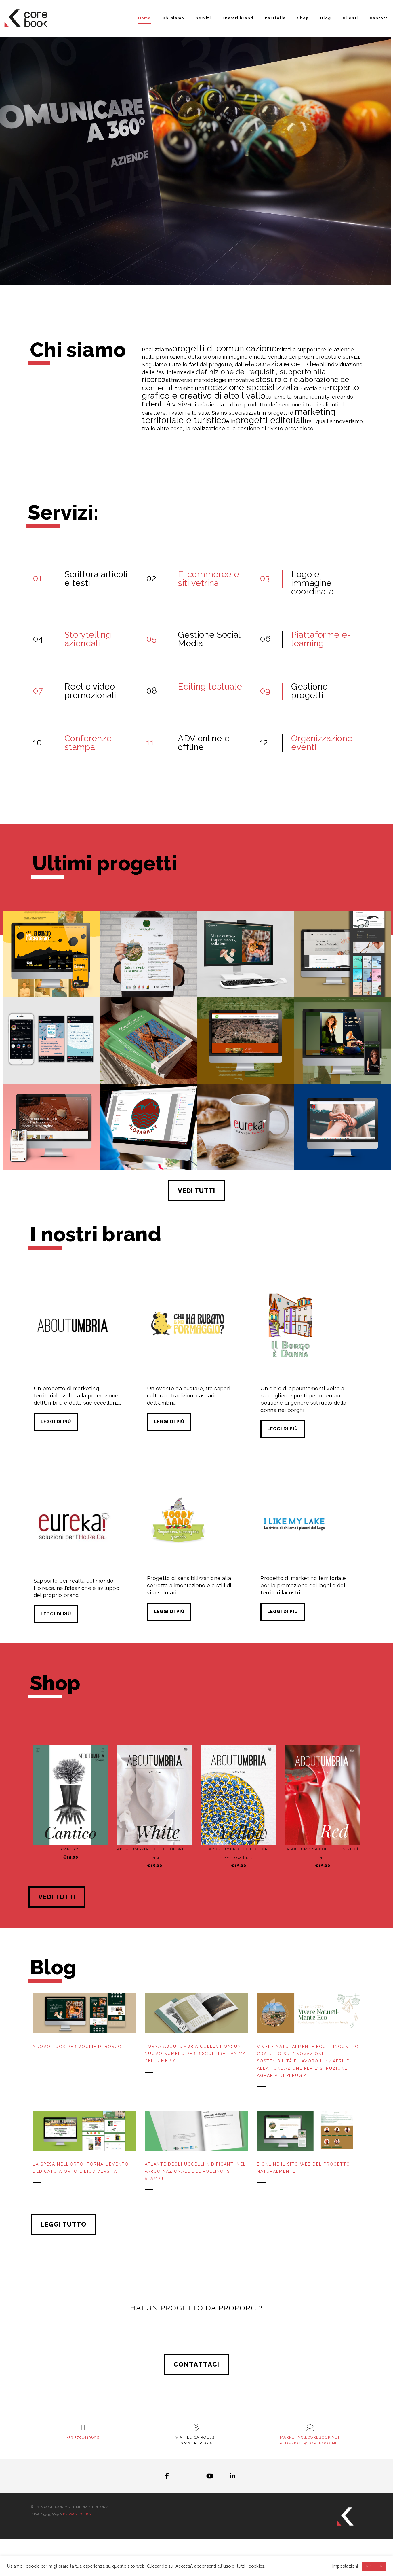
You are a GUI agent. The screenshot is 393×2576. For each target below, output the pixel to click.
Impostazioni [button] (345, 2566)
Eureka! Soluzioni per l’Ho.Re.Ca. (245, 1141)
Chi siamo (173, 18)
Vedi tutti (197, 1191)
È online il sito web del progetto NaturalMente (304, 2168)
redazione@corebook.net (310, 2443)
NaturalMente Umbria (148, 970)
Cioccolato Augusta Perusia (51, 1143)
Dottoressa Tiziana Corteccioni (51, 1054)
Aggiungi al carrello (74, 1835)
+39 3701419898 (83, 2437)
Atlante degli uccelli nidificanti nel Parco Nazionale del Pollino (148, 1052)
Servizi (203, 18)
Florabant (148, 1143)
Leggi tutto (63, 2224)
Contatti (379, 18)
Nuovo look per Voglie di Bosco (77, 2047)
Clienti (350, 18)
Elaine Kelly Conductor (342, 1056)
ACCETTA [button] (374, 2566)
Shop (303, 18)
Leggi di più (56, 1422)
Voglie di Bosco (245, 970)
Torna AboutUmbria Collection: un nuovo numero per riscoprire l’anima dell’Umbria (195, 2054)
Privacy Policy (77, 2514)
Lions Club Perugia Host (342, 1143)
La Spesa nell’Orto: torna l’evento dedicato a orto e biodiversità (81, 2168)
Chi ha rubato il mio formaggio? (51, 968)
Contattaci (197, 2364)
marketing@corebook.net (310, 2437)
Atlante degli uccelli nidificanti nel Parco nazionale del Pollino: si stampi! (195, 2171)
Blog (326, 18)
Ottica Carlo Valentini (342, 970)
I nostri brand (238, 18)
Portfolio (275, 18)
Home (144, 18)
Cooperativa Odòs (245, 1056)
